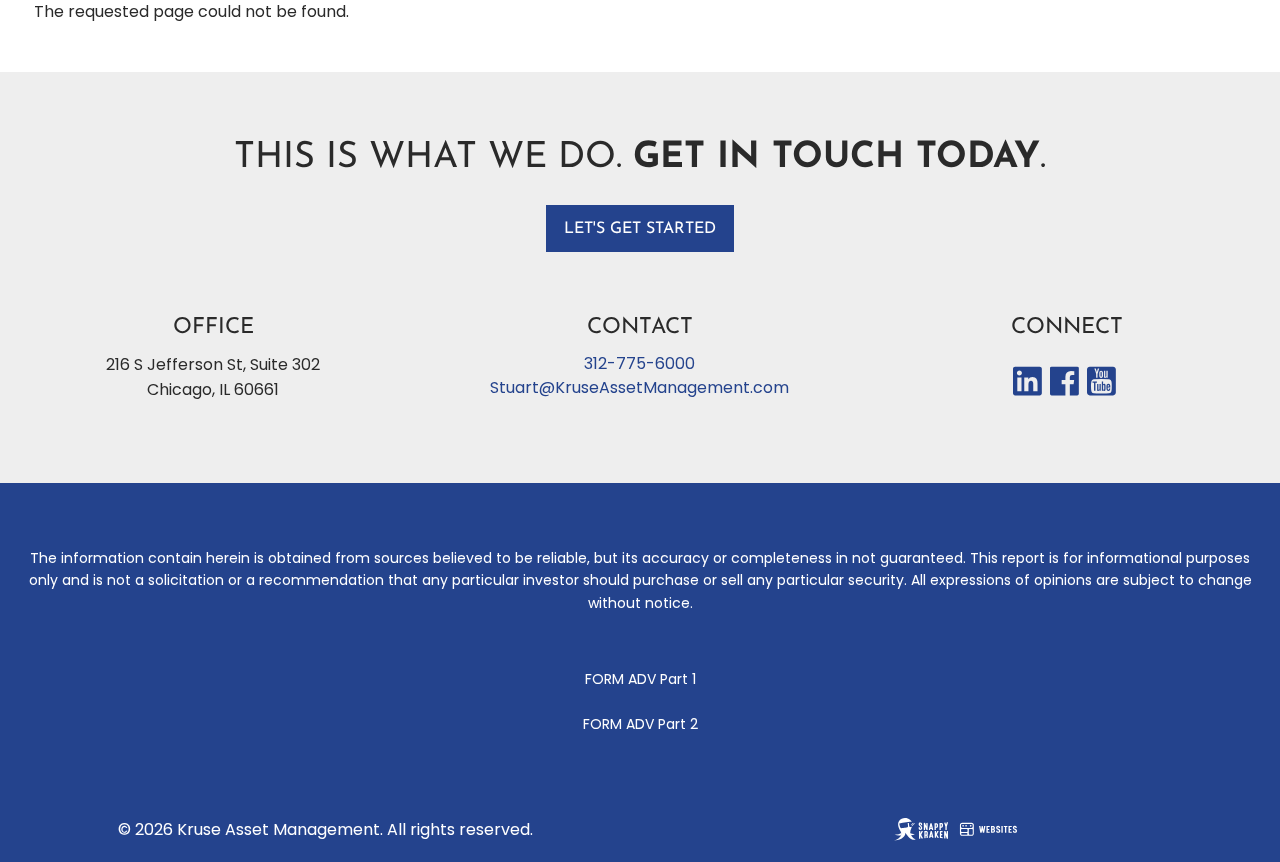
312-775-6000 (639, 363)
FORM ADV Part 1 (640, 679)
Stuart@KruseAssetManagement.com (639, 387)
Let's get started (640, 229)
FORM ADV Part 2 (640, 724)
